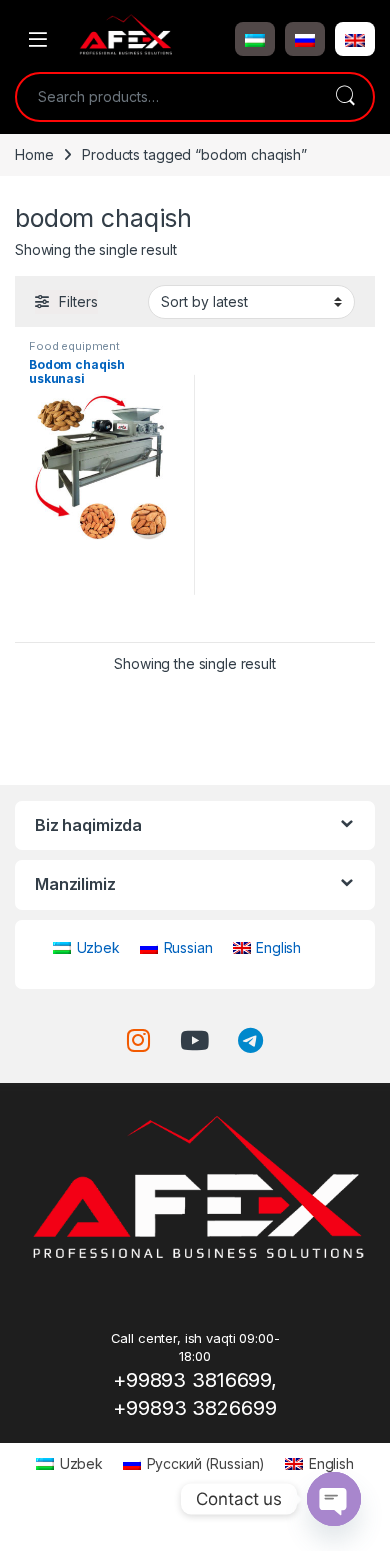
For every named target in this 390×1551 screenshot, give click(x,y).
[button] (255, 39)
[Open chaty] (334, 1499)
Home (34, 154)
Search (345, 97)
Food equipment (74, 346)
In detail (105, 619)
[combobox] (167, 97)
